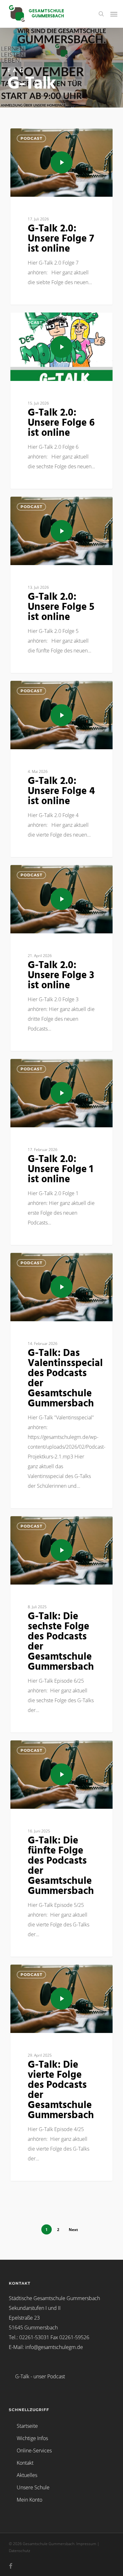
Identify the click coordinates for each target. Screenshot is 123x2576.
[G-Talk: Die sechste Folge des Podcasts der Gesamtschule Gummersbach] (61, 1624)
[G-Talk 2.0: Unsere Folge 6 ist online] (61, 401)
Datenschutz (20, 2551)
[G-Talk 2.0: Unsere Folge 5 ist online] (61, 585)
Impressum (86, 2544)
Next (73, 2230)
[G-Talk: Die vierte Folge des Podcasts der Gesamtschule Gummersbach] (61, 2073)
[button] (114, 14)
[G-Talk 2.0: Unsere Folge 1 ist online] (61, 1152)
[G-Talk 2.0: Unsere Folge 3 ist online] (61, 958)
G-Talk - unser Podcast (40, 2376)
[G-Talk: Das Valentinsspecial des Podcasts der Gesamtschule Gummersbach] (61, 1381)
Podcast (31, 138)
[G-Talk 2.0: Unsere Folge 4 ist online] (61, 769)
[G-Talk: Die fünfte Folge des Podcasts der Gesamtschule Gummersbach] (61, 1849)
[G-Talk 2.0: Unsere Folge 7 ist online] (61, 216)
